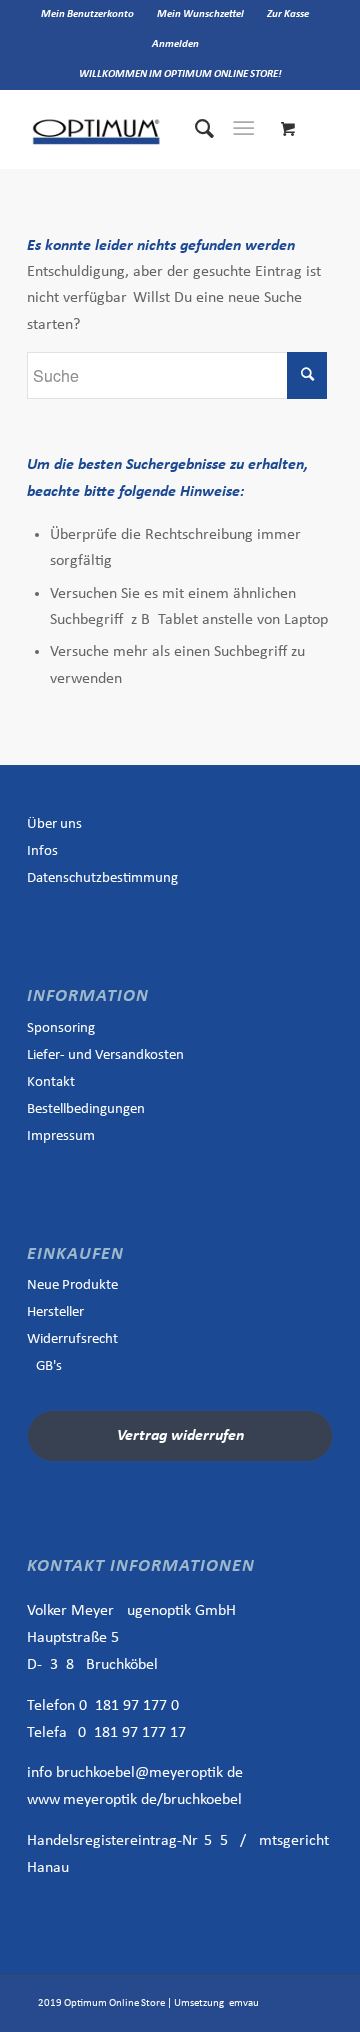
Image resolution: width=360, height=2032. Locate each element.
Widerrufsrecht (72, 1339)
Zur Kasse (288, 14)
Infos (42, 851)
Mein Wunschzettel (200, 14)
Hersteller (55, 1312)
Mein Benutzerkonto (87, 14)
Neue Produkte (72, 1285)
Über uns (54, 824)
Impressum (61, 1136)
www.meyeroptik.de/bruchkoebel (134, 1800)
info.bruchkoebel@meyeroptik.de (135, 1773)
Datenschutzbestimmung (102, 878)
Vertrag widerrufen (180, 1436)
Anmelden (175, 44)
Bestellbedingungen (86, 1109)
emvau (244, 2003)
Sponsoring (61, 1028)
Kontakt (51, 1082)
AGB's (44, 1366)
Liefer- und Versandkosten (105, 1055)
